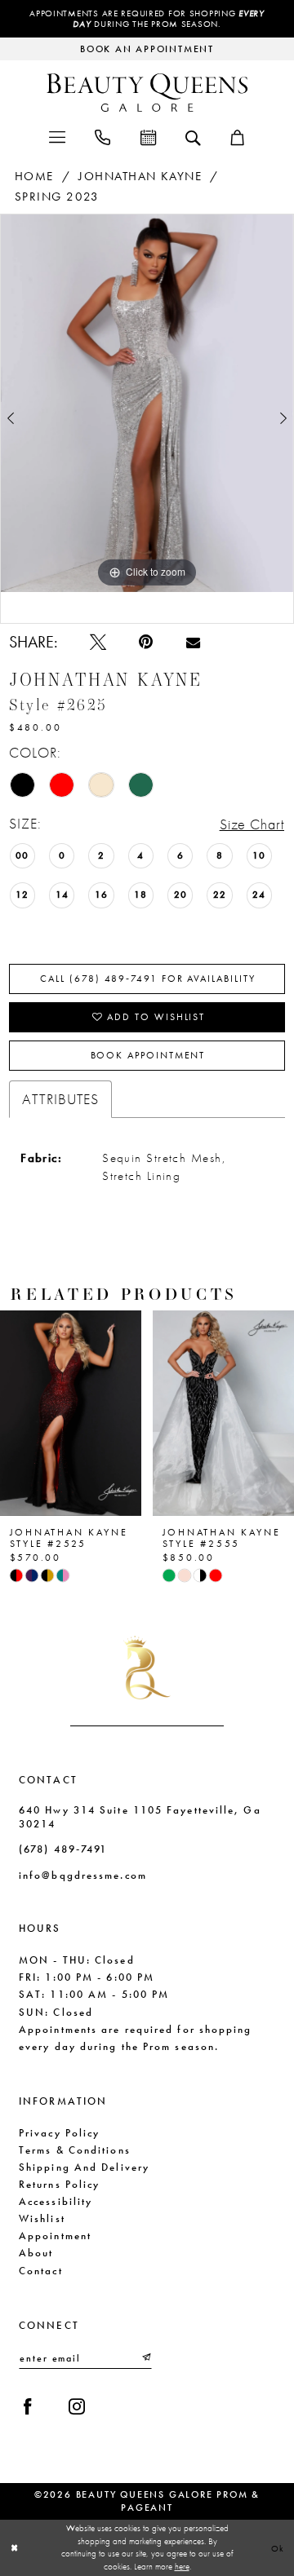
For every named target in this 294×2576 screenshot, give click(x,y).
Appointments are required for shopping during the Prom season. (147, 19)
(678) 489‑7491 (63, 1849)
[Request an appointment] (147, 136)
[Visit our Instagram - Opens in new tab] (77, 2406)
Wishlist (42, 2218)
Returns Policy (59, 2184)
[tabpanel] (147, 403)
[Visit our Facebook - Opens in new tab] (28, 2406)
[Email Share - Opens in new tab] (193, 642)
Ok (278, 2547)
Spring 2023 (57, 197)
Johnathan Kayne (140, 176)
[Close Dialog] (14, 2547)
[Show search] (193, 137)
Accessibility (56, 2201)
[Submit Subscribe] (146, 2358)
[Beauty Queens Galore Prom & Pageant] (147, 93)
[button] (56, 136)
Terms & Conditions (75, 2150)
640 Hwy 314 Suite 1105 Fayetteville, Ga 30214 (140, 1817)
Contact (41, 2271)
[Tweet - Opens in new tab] (98, 642)
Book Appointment (148, 1055)
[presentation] (71, 1413)
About (36, 2253)
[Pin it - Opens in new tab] (146, 642)
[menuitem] (56, 136)
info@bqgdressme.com (83, 1875)
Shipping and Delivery (84, 2167)
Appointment (55, 2236)
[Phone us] (102, 136)
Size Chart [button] (252, 824)
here (182, 2566)
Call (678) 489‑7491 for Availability (147, 979)
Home (34, 176)
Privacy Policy (59, 2133)
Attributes (61, 1099)
